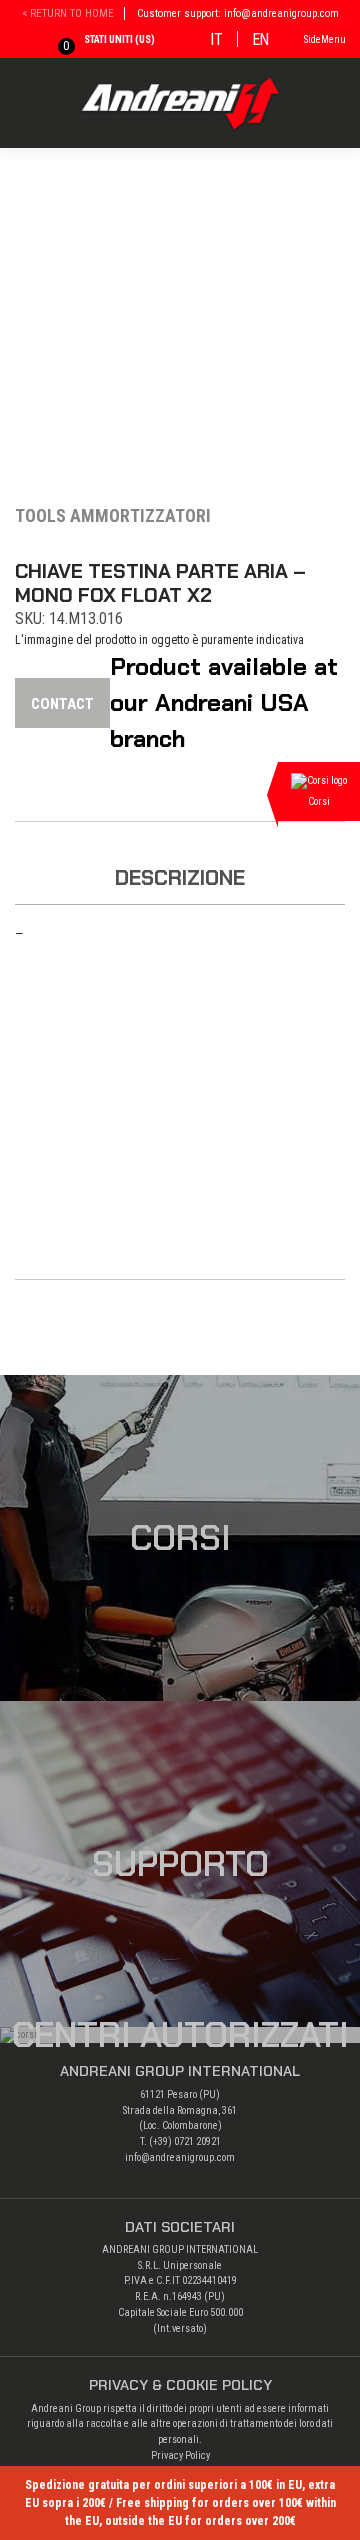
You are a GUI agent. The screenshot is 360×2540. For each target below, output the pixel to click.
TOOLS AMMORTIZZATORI (113, 515)
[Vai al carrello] (52, 42)
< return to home (68, 13)
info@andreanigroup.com (180, 2157)
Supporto (180, 1864)
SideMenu (325, 39)
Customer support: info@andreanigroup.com (238, 13)
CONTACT (62, 704)
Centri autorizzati (180, 2035)
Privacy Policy (180, 2455)
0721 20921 (197, 2141)
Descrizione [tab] (180, 877)
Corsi (180, 1538)
